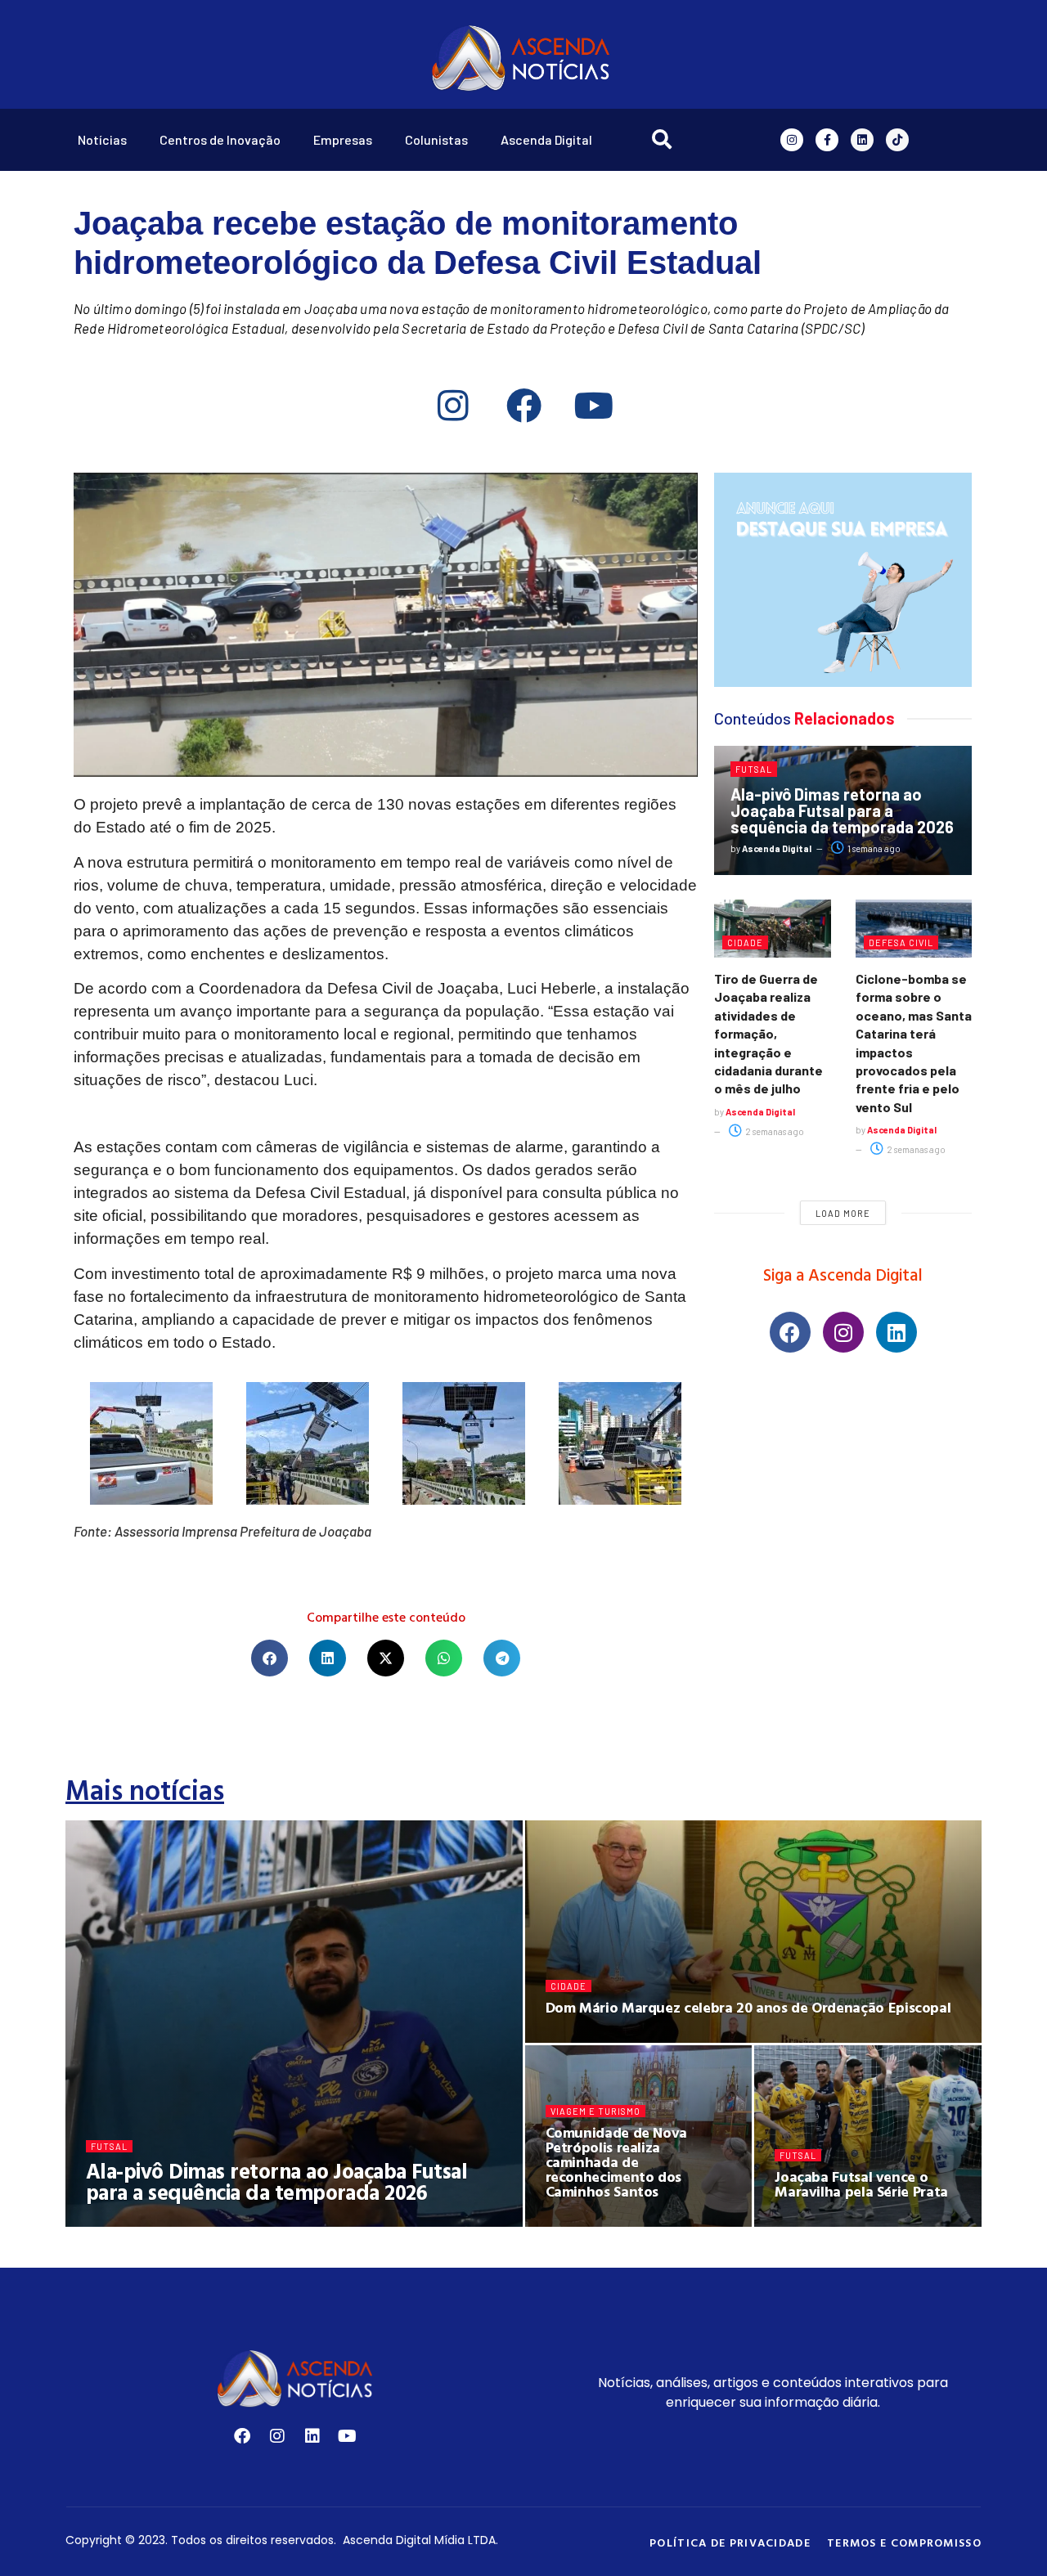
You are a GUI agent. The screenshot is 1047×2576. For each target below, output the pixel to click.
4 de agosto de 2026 (832, 2221)
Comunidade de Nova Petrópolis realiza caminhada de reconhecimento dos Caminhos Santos (617, 2162)
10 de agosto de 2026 (246, 2221)
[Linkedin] (862, 140)
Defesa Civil (901, 942)
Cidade (745, 942)
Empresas (343, 139)
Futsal (754, 769)
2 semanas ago (774, 1131)
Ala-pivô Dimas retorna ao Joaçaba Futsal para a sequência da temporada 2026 (842, 810)
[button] (270, 1658)
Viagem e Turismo (595, 2111)
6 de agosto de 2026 (603, 2221)
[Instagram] (792, 140)
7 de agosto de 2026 (602, 2037)
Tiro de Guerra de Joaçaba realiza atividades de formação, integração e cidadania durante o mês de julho (768, 1033)
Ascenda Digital (546, 139)
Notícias (102, 139)
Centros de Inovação (220, 139)
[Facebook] (523, 405)
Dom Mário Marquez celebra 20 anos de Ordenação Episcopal (748, 2007)
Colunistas (436, 139)
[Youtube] (594, 405)
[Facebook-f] (827, 140)
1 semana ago (873, 848)
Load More (843, 1213)
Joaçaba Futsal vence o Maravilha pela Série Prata (861, 2184)
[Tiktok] (897, 140)
